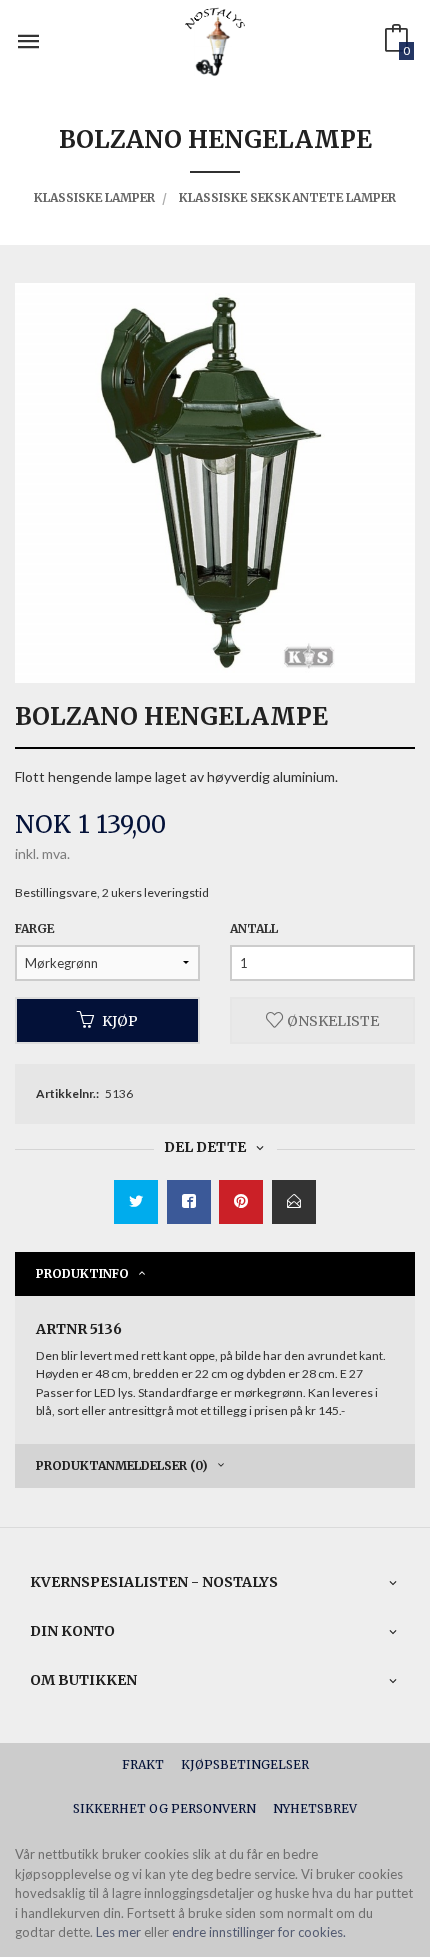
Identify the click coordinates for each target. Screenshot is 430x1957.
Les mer (118, 1932)
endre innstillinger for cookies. (259, 1932)
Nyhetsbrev (315, 1808)
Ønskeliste (331, 1020)
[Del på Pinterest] (241, 1202)
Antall (254, 928)
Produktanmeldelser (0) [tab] (122, 1465)
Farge (34, 928)
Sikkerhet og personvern (164, 1808)
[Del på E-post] (294, 1202)
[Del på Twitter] (136, 1202)
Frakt (143, 1764)
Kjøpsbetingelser (245, 1764)
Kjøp (120, 1020)
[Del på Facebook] (189, 1202)
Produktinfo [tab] (82, 1273)
